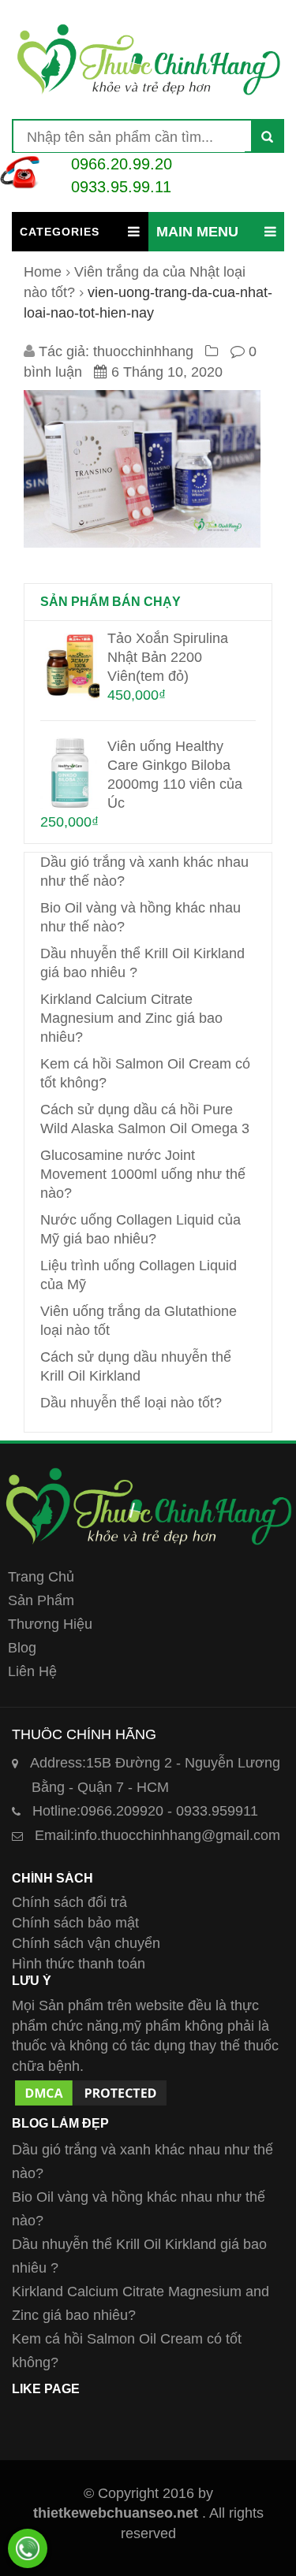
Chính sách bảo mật (75, 1923)
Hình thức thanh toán (79, 1964)
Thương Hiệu (50, 1624)
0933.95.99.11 (121, 187)
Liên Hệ (32, 1671)
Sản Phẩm (41, 1600)
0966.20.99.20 (122, 164)
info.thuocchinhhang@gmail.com (157, 1835)
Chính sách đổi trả (69, 1902)
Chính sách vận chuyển (86, 1943)
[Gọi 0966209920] (28, 2548)
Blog (22, 1648)
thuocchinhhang (143, 351)
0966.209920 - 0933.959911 (145, 1811)
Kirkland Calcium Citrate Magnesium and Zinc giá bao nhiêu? (131, 1018)
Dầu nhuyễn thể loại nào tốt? (131, 1403)
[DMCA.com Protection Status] (91, 2087)
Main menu (197, 232)
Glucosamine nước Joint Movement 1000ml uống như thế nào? (143, 1174)
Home (43, 272)
